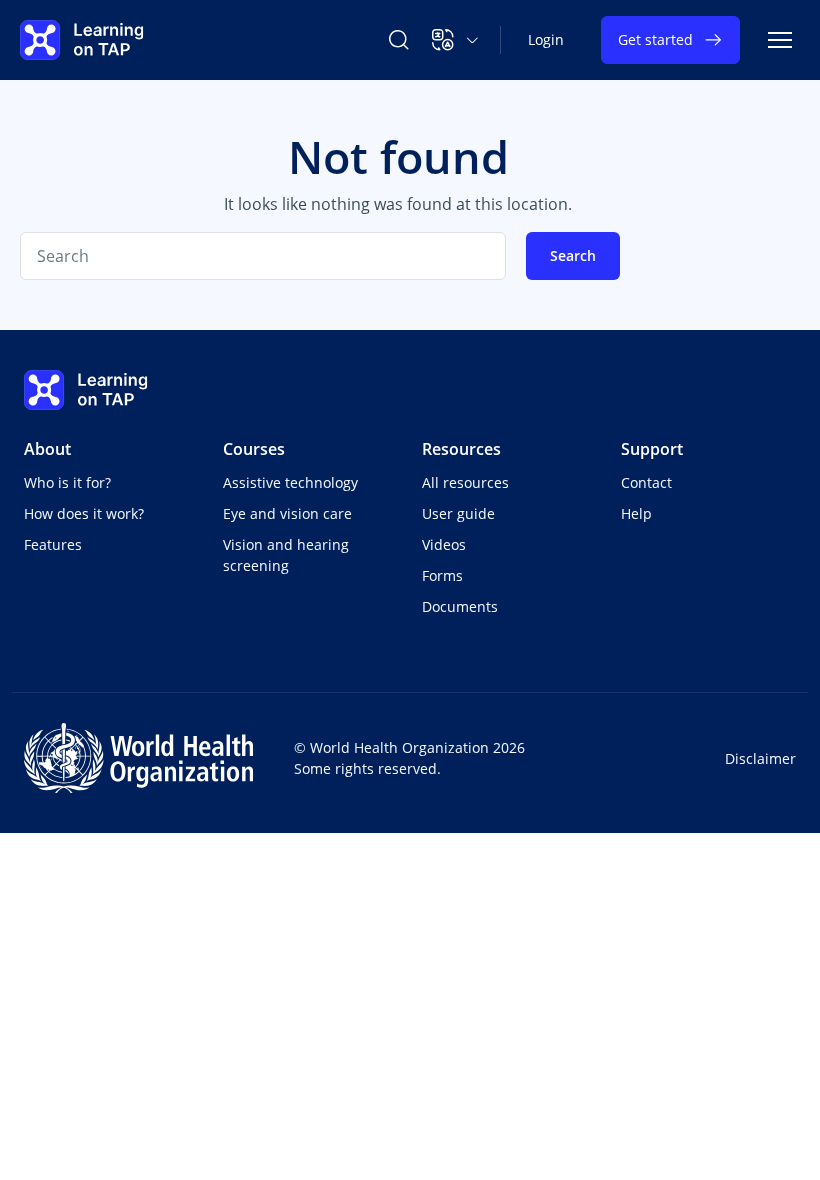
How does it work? (84, 513)
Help (636, 513)
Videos (444, 544)
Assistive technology (290, 482)
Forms (442, 575)
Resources (461, 449)
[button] (455, 40)
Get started (655, 39)
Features (53, 544)
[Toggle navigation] (780, 40)
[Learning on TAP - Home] (82, 40)
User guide (458, 513)
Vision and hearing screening (286, 555)
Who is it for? (67, 482)
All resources (465, 482)
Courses (254, 449)
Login (546, 39)
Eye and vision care (287, 513)
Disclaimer (760, 758)
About (47, 449)
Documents (460, 606)
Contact (646, 482)
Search (573, 255)
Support (652, 449)
